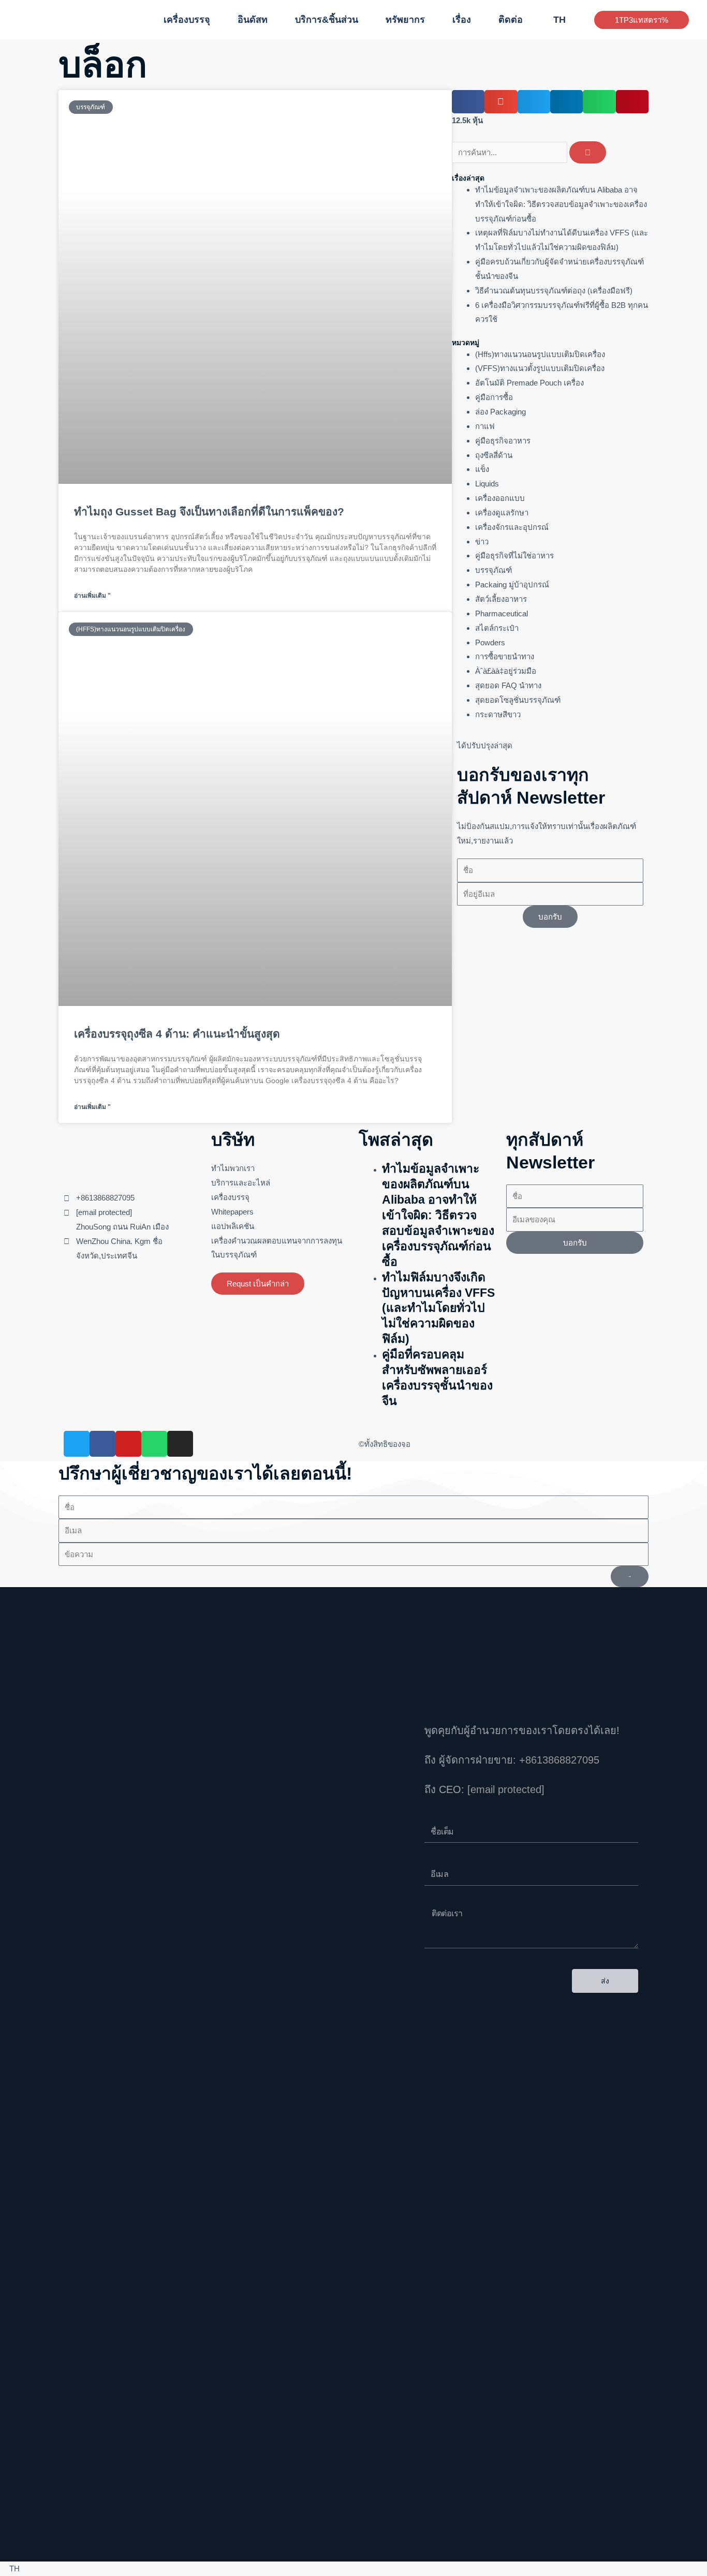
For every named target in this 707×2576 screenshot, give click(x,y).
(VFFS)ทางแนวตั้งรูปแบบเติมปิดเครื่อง (540, 368)
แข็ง (482, 469)
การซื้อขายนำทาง (505, 656)
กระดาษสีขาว (498, 714)
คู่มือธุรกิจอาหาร (503, 441)
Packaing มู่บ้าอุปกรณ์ (512, 584)
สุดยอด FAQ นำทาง (508, 685)
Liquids (487, 484)
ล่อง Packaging (500, 412)
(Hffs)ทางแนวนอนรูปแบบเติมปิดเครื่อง (540, 354)
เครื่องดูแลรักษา (502, 513)
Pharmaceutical (502, 613)
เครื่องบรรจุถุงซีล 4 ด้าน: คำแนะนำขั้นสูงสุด (177, 1034)
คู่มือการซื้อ (494, 397)
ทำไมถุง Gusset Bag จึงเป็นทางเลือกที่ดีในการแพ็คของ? (209, 512)
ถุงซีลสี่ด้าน (494, 455)
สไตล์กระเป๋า (497, 628)
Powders (490, 642)
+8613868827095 (559, 1760)
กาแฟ (485, 426)
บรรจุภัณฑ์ (494, 570)
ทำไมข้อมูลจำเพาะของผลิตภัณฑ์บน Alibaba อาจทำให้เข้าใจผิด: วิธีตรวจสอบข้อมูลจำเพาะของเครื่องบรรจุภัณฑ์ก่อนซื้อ (561, 204)
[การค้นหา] (588, 152)
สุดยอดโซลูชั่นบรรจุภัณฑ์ (518, 700)
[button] (215, 20)
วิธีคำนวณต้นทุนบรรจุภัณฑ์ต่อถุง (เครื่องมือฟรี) (554, 291)
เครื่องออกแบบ (500, 498)
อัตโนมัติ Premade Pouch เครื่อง (529, 383)
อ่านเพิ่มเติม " (92, 596)
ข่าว (482, 542)
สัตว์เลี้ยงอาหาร (501, 599)
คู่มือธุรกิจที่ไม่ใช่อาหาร (514, 556)
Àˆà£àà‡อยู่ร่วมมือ (506, 671)
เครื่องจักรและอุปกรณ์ (512, 527)
